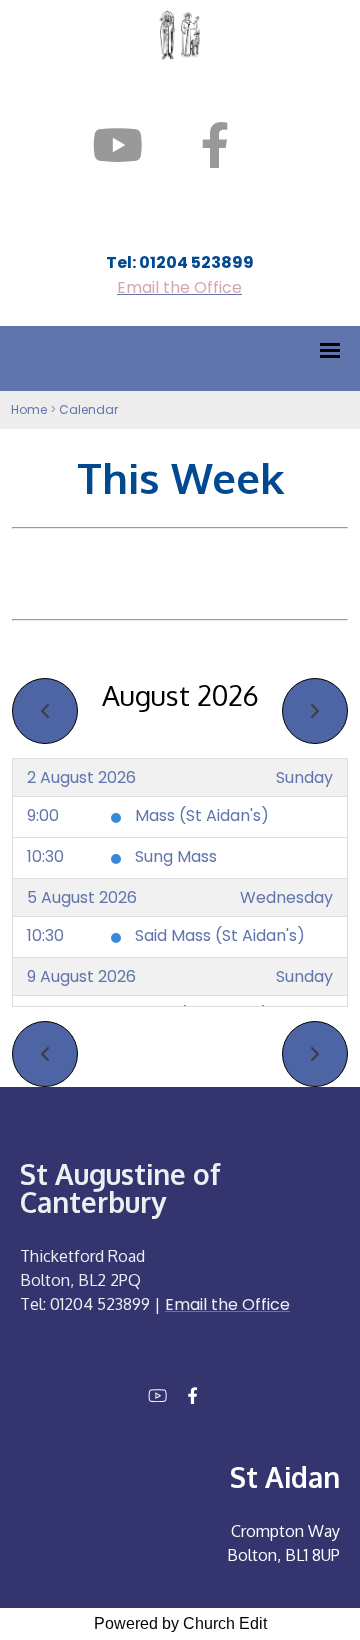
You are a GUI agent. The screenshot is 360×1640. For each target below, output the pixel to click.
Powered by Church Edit (180, 1623)
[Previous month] (45, 711)
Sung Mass (176, 856)
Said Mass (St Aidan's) (220, 935)
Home (29, 409)
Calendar (88, 409)
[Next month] (315, 711)
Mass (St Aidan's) (202, 815)
